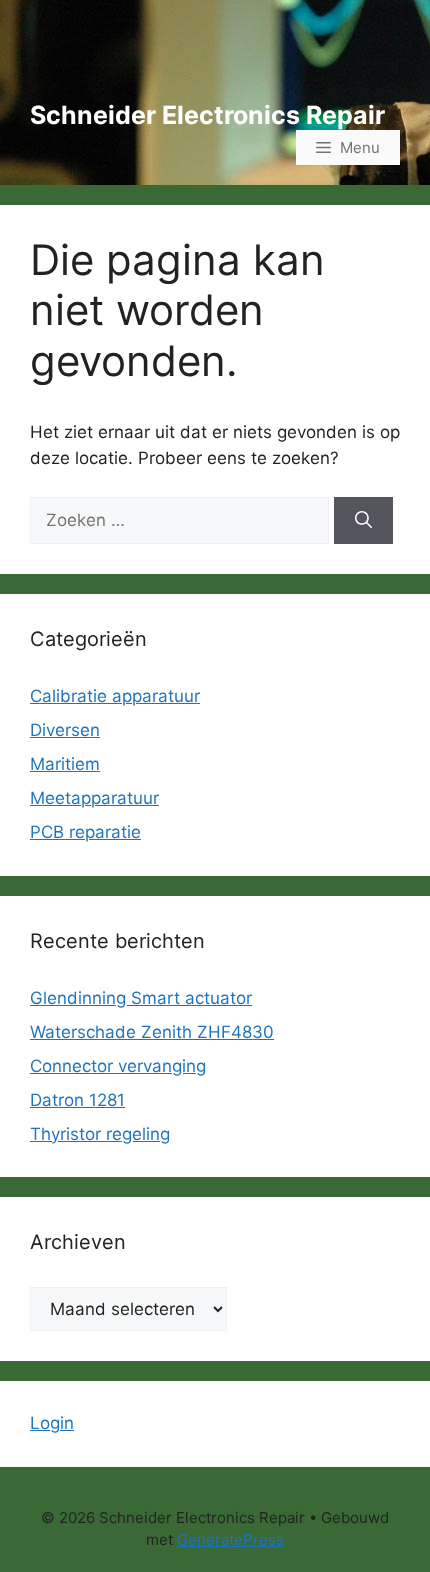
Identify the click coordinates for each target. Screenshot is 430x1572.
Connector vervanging (118, 1066)
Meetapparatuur (94, 798)
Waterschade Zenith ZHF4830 (152, 1032)
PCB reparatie (85, 832)
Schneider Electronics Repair (207, 115)
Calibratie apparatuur (115, 696)
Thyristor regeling (100, 1134)
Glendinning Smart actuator (141, 998)
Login (52, 1423)
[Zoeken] (363, 521)
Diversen (65, 730)
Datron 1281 (77, 1100)
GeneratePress (230, 1539)
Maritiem (65, 764)
